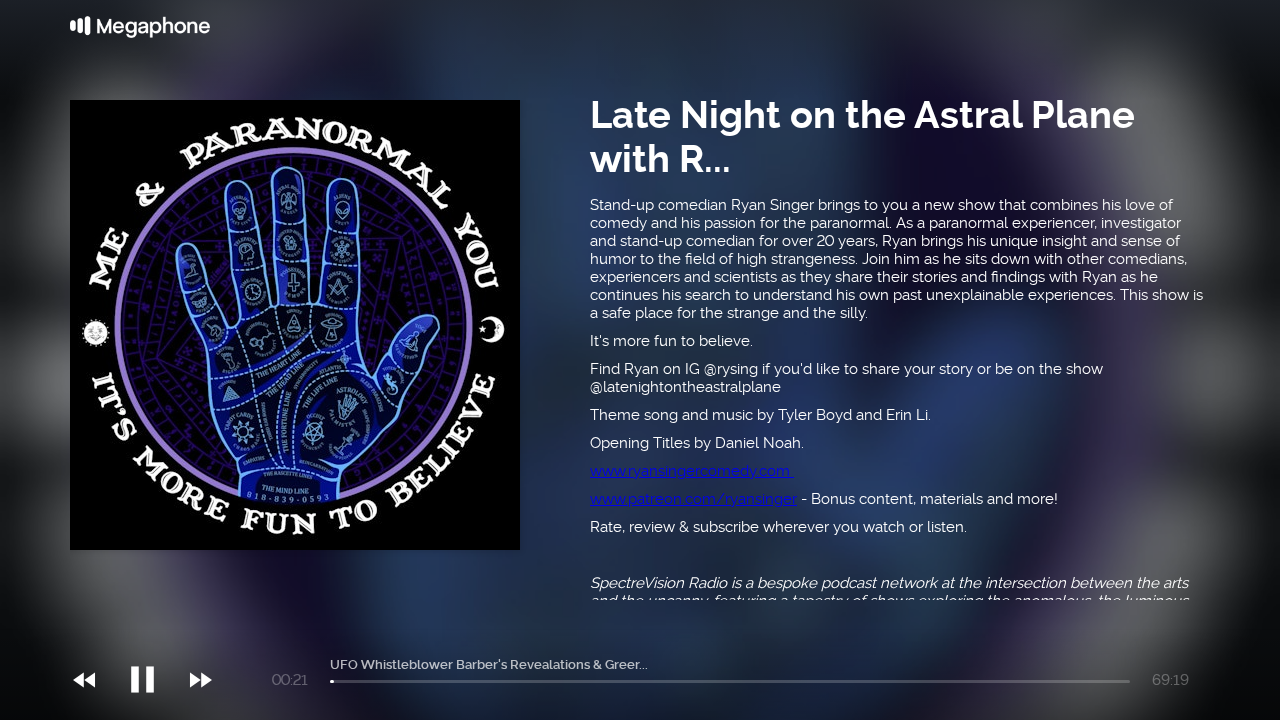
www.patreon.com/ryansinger (693, 499)
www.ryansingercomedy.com (692, 471)
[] (152, 639)
